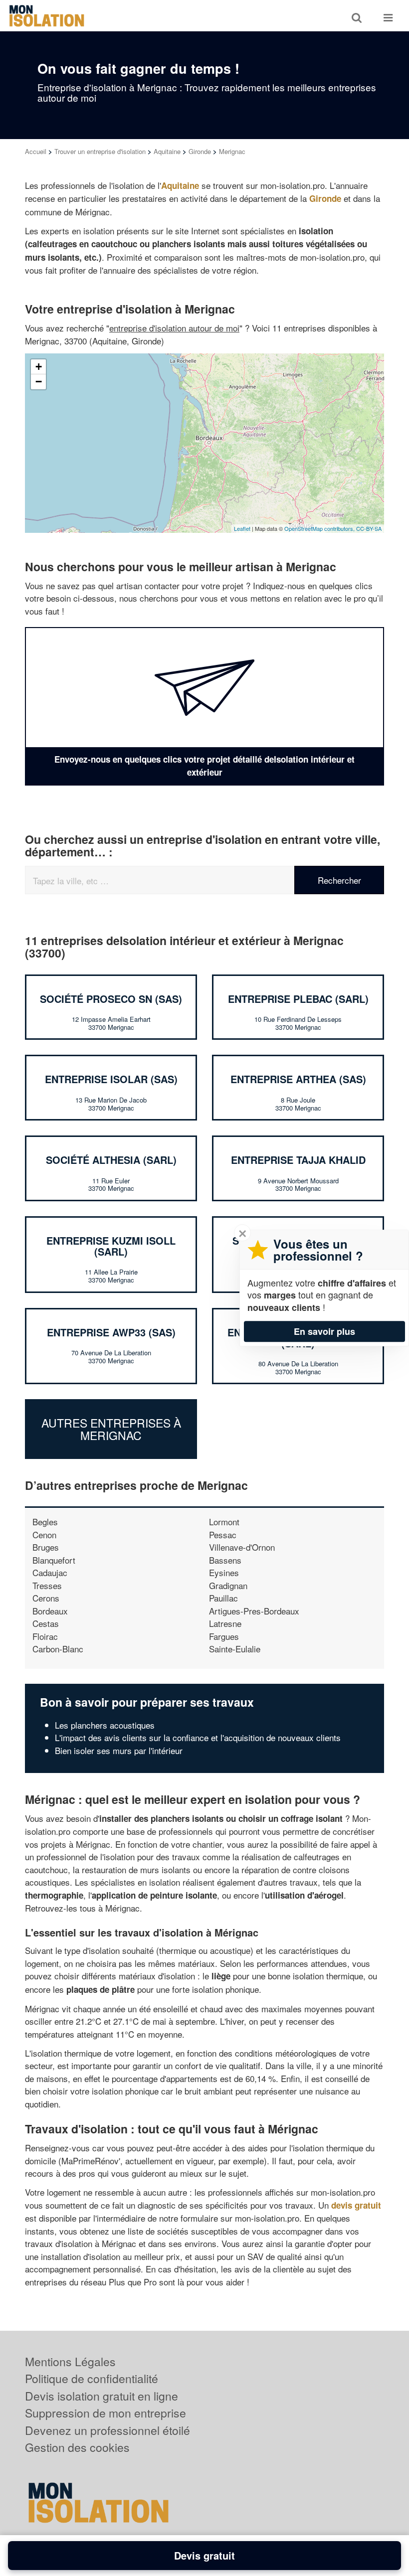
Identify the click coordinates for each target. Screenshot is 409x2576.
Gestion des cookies (77, 2447)
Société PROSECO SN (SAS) (111, 999)
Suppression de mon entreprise (105, 2413)
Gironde (200, 151)
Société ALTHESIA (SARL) (111, 1160)
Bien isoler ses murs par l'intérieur (119, 1750)
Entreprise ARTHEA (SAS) (298, 1079)
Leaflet (242, 528)
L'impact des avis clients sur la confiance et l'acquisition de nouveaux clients (198, 1737)
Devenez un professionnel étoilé (107, 2430)
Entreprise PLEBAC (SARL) (298, 999)
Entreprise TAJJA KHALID (298, 1160)
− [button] (39, 382)
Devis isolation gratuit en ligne (102, 2396)
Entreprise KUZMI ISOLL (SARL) (111, 1246)
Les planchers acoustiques (105, 1725)
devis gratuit (356, 2205)
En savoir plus (324, 1331)
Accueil (36, 151)
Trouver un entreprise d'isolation (100, 151)
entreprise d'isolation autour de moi (174, 328)
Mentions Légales (70, 2361)
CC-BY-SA (369, 528)
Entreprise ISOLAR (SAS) (111, 1079)
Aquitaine (167, 151)
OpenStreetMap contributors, (320, 528)
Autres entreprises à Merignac (111, 1429)
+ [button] (39, 367)
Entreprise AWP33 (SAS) (111, 1332)
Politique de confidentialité (92, 2378)
